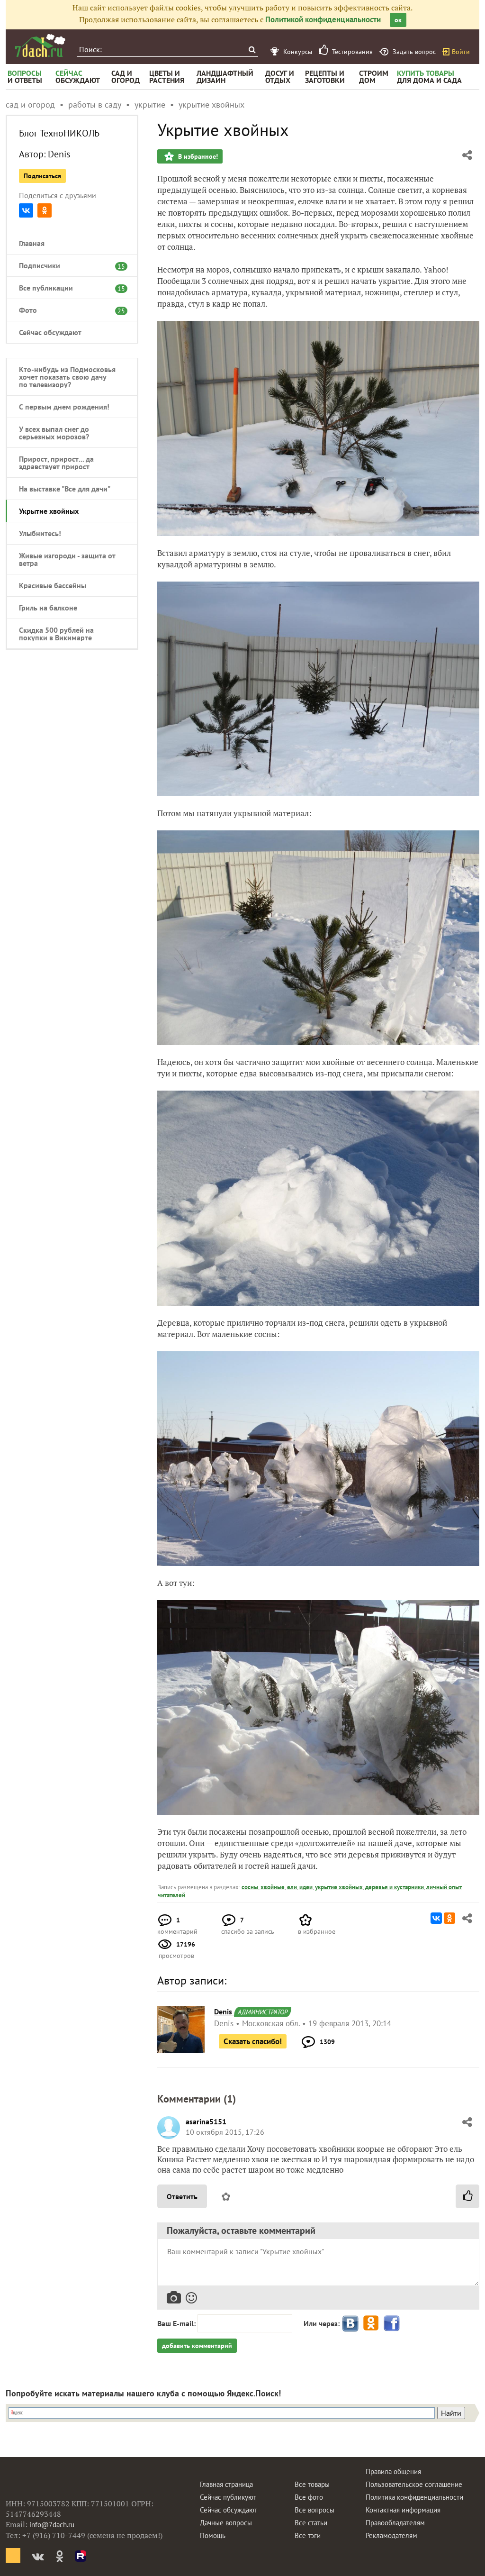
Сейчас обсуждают (50, 332)
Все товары (312, 2484)
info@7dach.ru (52, 2525)
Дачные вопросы (226, 2523)
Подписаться (42, 176)
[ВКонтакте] (26, 210)
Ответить (182, 2196)
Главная (32, 243)
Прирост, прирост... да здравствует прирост (56, 463)
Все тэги (308, 2535)
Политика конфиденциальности (414, 2497)
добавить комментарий (197, 2346)
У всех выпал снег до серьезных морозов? (54, 433)
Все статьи (311, 2523)
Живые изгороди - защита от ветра (67, 559)
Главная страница (226, 2484)
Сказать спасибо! (253, 2041)
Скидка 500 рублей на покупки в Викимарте (56, 634)
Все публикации (67, 288)
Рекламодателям (391, 2535)
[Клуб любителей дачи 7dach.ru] (40, 46)
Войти (461, 52)
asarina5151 (206, 2121)
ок (398, 20)
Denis (59, 154)
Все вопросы (314, 2510)
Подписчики (67, 265)
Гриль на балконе (48, 608)
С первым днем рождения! (64, 407)
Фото (67, 310)
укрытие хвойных (339, 1887)
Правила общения (393, 2471)
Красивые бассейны (53, 585)
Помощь (213, 2535)
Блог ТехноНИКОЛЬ (59, 133)
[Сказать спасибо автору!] (467, 2196)
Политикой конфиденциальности (323, 19)
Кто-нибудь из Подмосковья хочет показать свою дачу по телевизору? (67, 377)
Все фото (309, 2497)
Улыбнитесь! (40, 533)
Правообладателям (395, 2523)
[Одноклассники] (45, 210)
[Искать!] (252, 50)
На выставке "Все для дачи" (65, 489)
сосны (250, 1887)
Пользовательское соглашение (414, 2484)
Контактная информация (403, 2510)
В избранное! (197, 156)
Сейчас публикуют (228, 2497)
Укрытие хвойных (49, 511)
